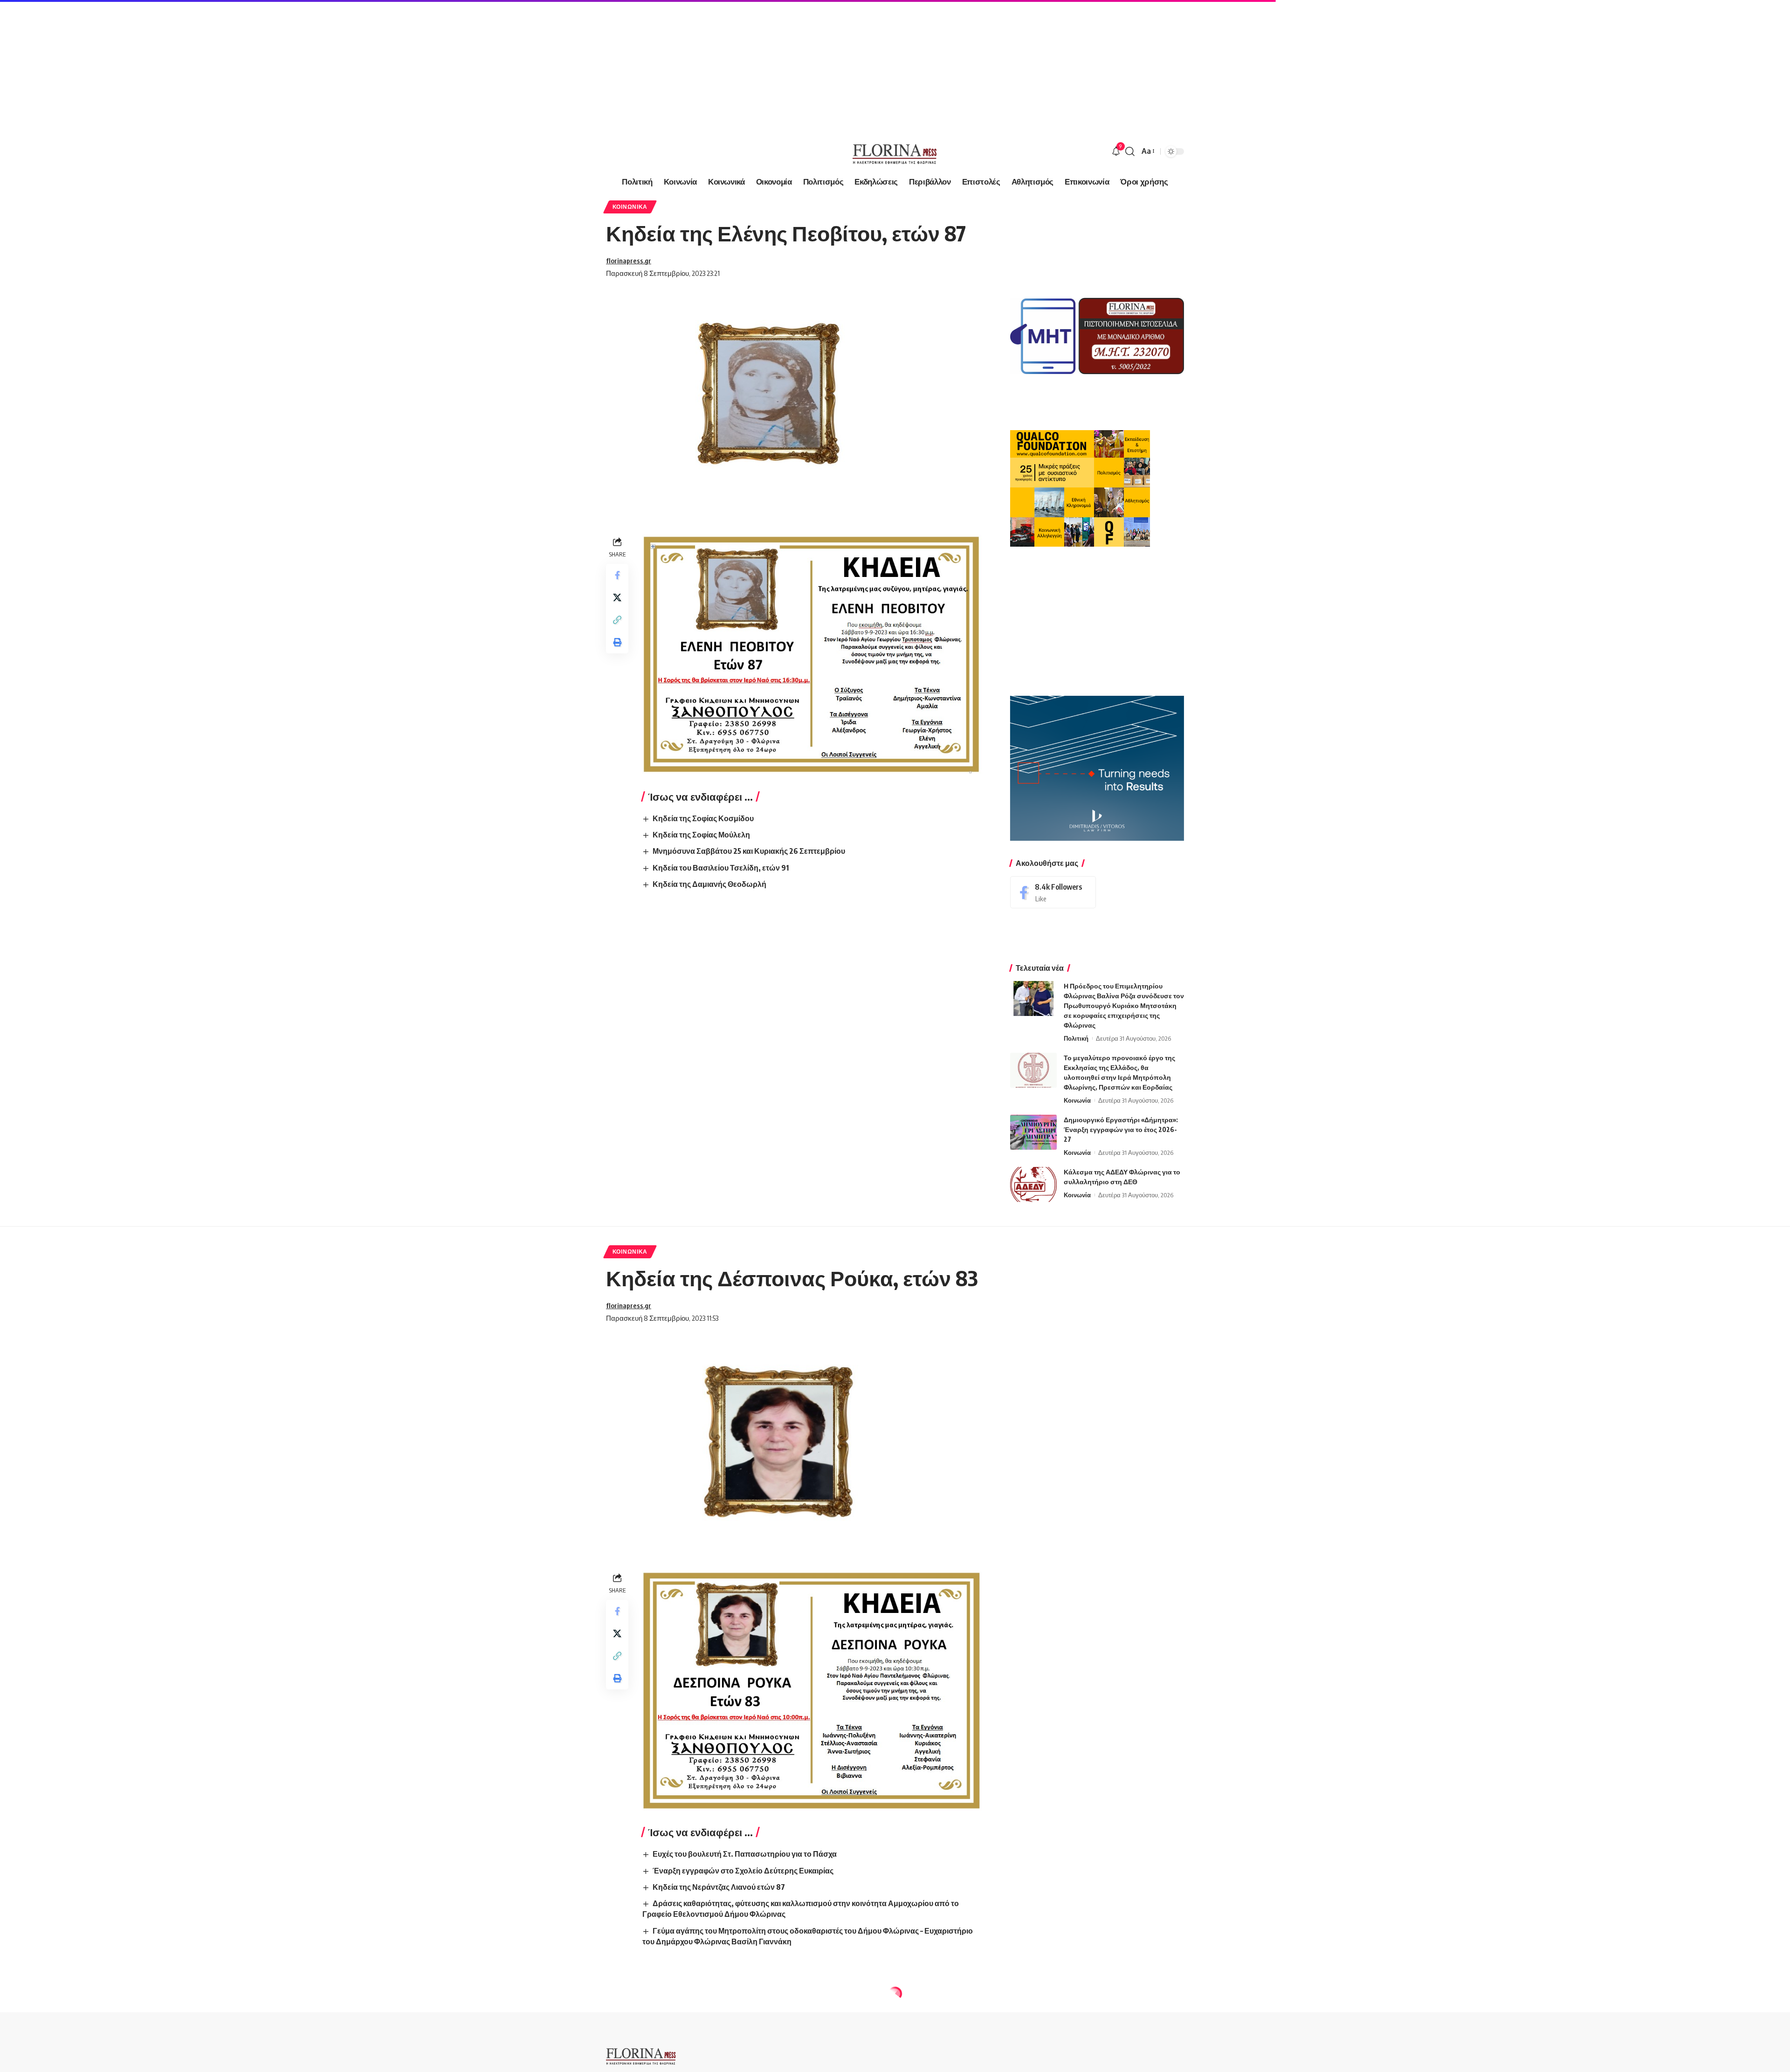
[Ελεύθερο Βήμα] (895, 151)
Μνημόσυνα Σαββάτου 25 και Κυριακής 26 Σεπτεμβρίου (749, 851)
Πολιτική (1076, 1038)
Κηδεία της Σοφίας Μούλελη (701, 835)
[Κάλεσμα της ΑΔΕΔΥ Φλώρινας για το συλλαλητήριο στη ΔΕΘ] (1033, 1184)
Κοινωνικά (630, 207)
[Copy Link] (617, 620)
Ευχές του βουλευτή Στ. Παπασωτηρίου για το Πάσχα (745, 1854)
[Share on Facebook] (617, 575)
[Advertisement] (280, 65)
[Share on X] (617, 597)
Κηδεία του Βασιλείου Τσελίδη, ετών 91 (721, 868)
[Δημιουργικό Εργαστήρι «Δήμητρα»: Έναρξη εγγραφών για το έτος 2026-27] (1033, 1132)
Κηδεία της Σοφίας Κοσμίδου (703, 818)
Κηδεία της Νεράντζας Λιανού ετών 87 (719, 1887)
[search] (1130, 151)
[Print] (617, 642)
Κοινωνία (1077, 1100)
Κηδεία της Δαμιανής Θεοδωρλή (709, 884)
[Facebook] (1053, 892)
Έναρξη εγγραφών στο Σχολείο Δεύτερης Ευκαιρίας (743, 1871)
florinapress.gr (629, 261)
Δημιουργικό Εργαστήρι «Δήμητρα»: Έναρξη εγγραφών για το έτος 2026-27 (1121, 1129)
